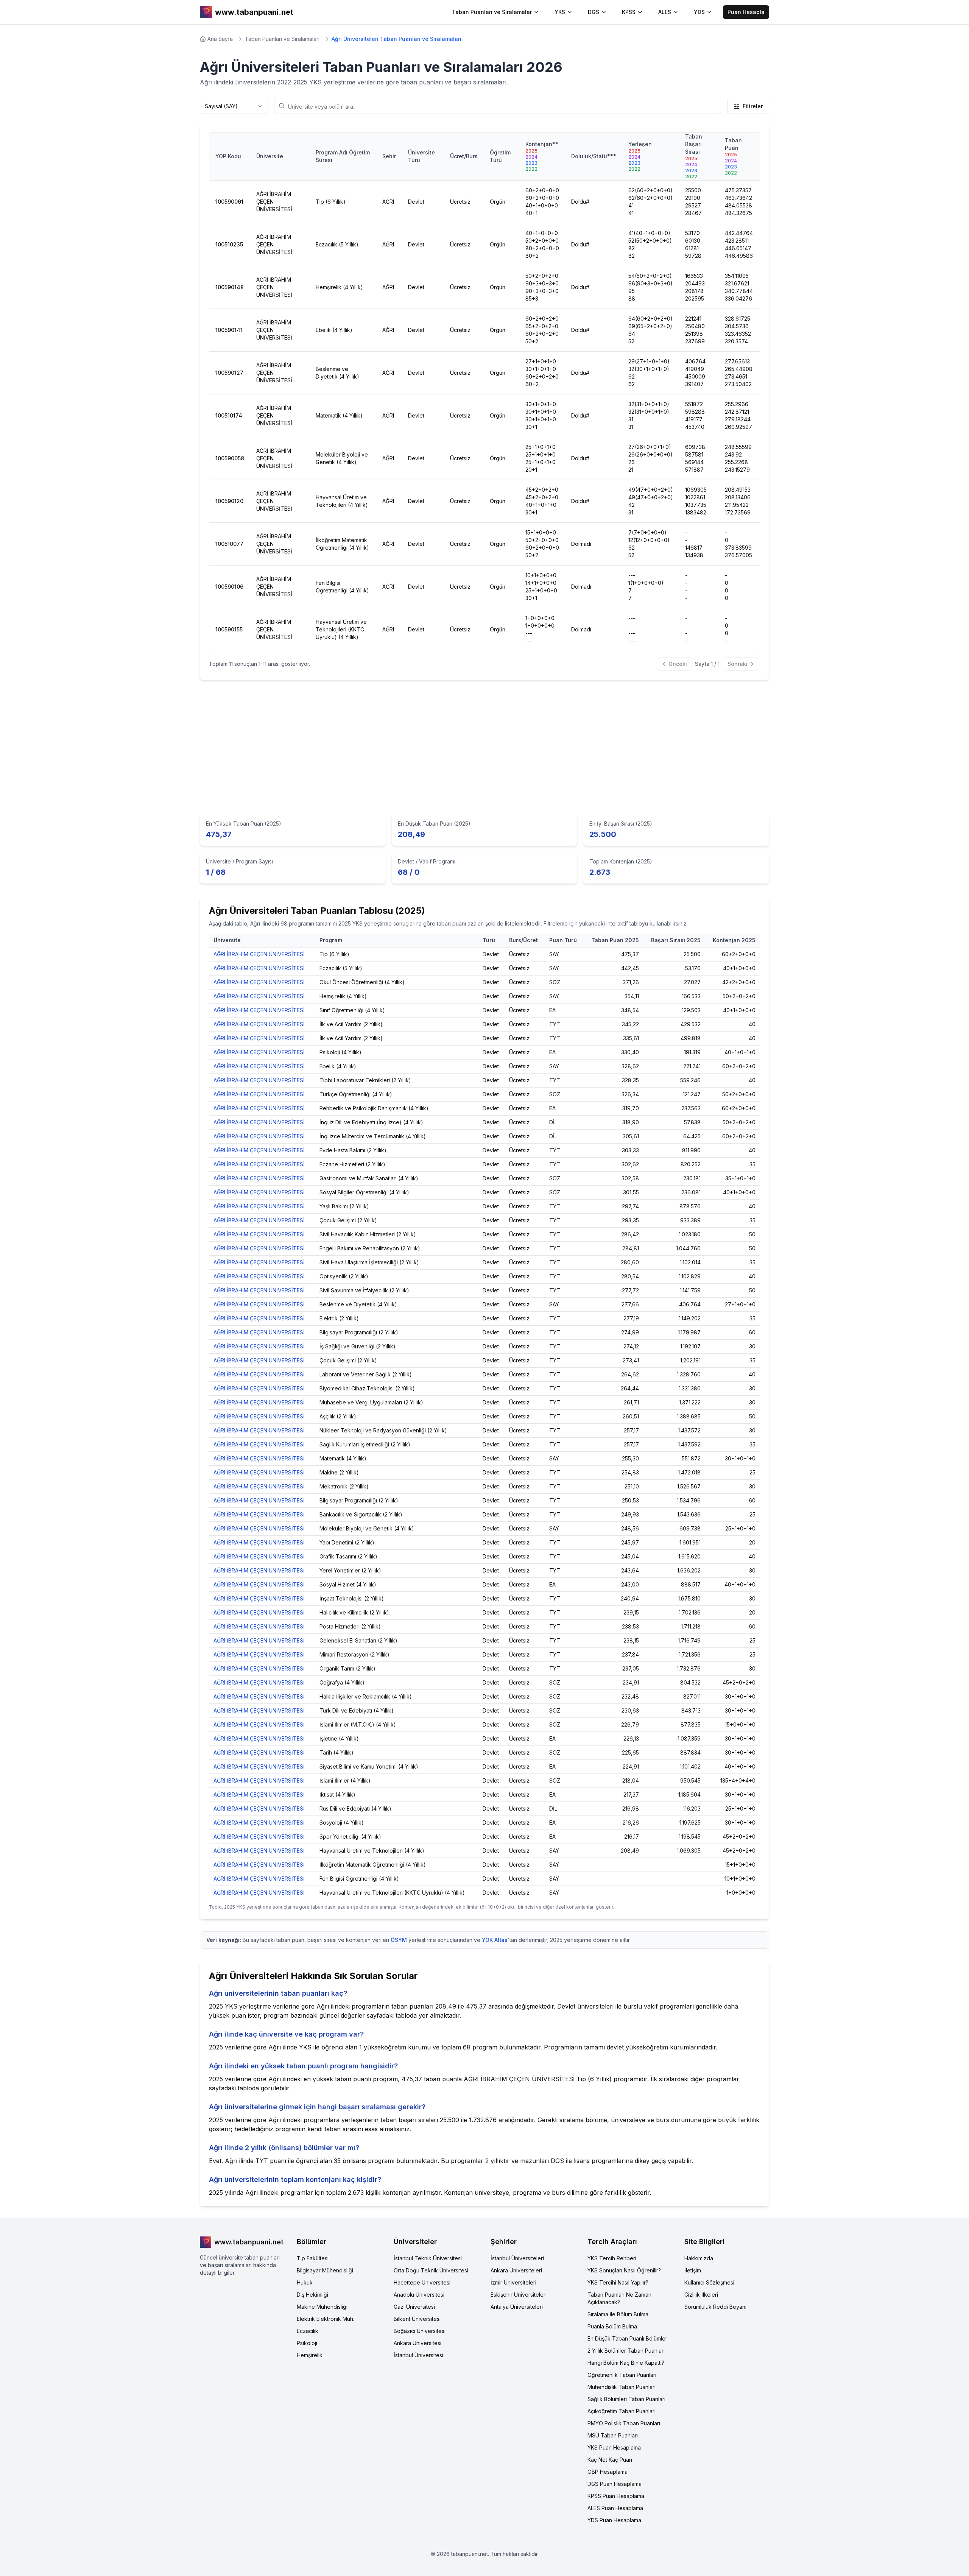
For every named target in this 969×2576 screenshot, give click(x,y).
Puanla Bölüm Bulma (612, 2326)
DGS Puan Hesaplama (615, 2484)
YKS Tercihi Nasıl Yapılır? (618, 2282)
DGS (594, 12)
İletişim (693, 2270)
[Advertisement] (484, 749)
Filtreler (753, 106)
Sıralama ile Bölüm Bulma (618, 2314)
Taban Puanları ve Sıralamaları (282, 39)
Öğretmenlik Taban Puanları (622, 2375)
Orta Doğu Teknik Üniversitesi (431, 2270)
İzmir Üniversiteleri (513, 2282)
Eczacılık (308, 2331)
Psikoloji (307, 2343)
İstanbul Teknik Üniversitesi (428, 2258)
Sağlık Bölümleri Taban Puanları (626, 2399)
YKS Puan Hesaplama (614, 2447)
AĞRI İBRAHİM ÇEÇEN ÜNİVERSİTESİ (259, 954)
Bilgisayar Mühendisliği (325, 2270)
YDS (699, 12)
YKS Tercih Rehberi (612, 2258)
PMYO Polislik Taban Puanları (624, 2423)
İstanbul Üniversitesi (418, 2355)
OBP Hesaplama (608, 2472)
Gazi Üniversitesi (414, 2307)
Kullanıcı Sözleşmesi (709, 2282)
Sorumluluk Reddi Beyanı (715, 2307)
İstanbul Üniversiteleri (517, 2258)
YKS (560, 12)
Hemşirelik (310, 2355)
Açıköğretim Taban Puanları (622, 2411)
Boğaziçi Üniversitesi (420, 2331)
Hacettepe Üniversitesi (422, 2282)
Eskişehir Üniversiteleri (519, 2295)
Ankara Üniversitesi (418, 2343)
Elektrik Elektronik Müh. (326, 2319)
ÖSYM (399, 1940)
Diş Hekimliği (312, 2295)
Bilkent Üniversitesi (417, 2319)
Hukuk (305, 2282)
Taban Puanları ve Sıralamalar (492, 12)
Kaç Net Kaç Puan (610, 2460)
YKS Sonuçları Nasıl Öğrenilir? (624, 2270)
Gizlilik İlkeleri (701, 2295)
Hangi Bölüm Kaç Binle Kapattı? (626, 2363)
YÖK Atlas (495, 1940)
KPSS (629, 12)
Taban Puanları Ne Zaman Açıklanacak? (619, 2298)
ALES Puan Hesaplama (615, 2508)
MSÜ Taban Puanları (613, 2435)
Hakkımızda (699, 2258)
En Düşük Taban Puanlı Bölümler (627, 2338)
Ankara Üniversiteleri (516, 2270)
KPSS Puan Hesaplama (616, 2496)
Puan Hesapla (746, 12)
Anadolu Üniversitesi (419, 2295)
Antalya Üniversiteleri (517, 2307)
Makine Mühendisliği (322, 2307)
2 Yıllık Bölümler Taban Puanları (626, 2351)
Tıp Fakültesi (313, 2258)
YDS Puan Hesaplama (614, 2520)
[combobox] (234, 106)
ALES (665, 12)
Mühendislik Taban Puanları (622, 2387)
